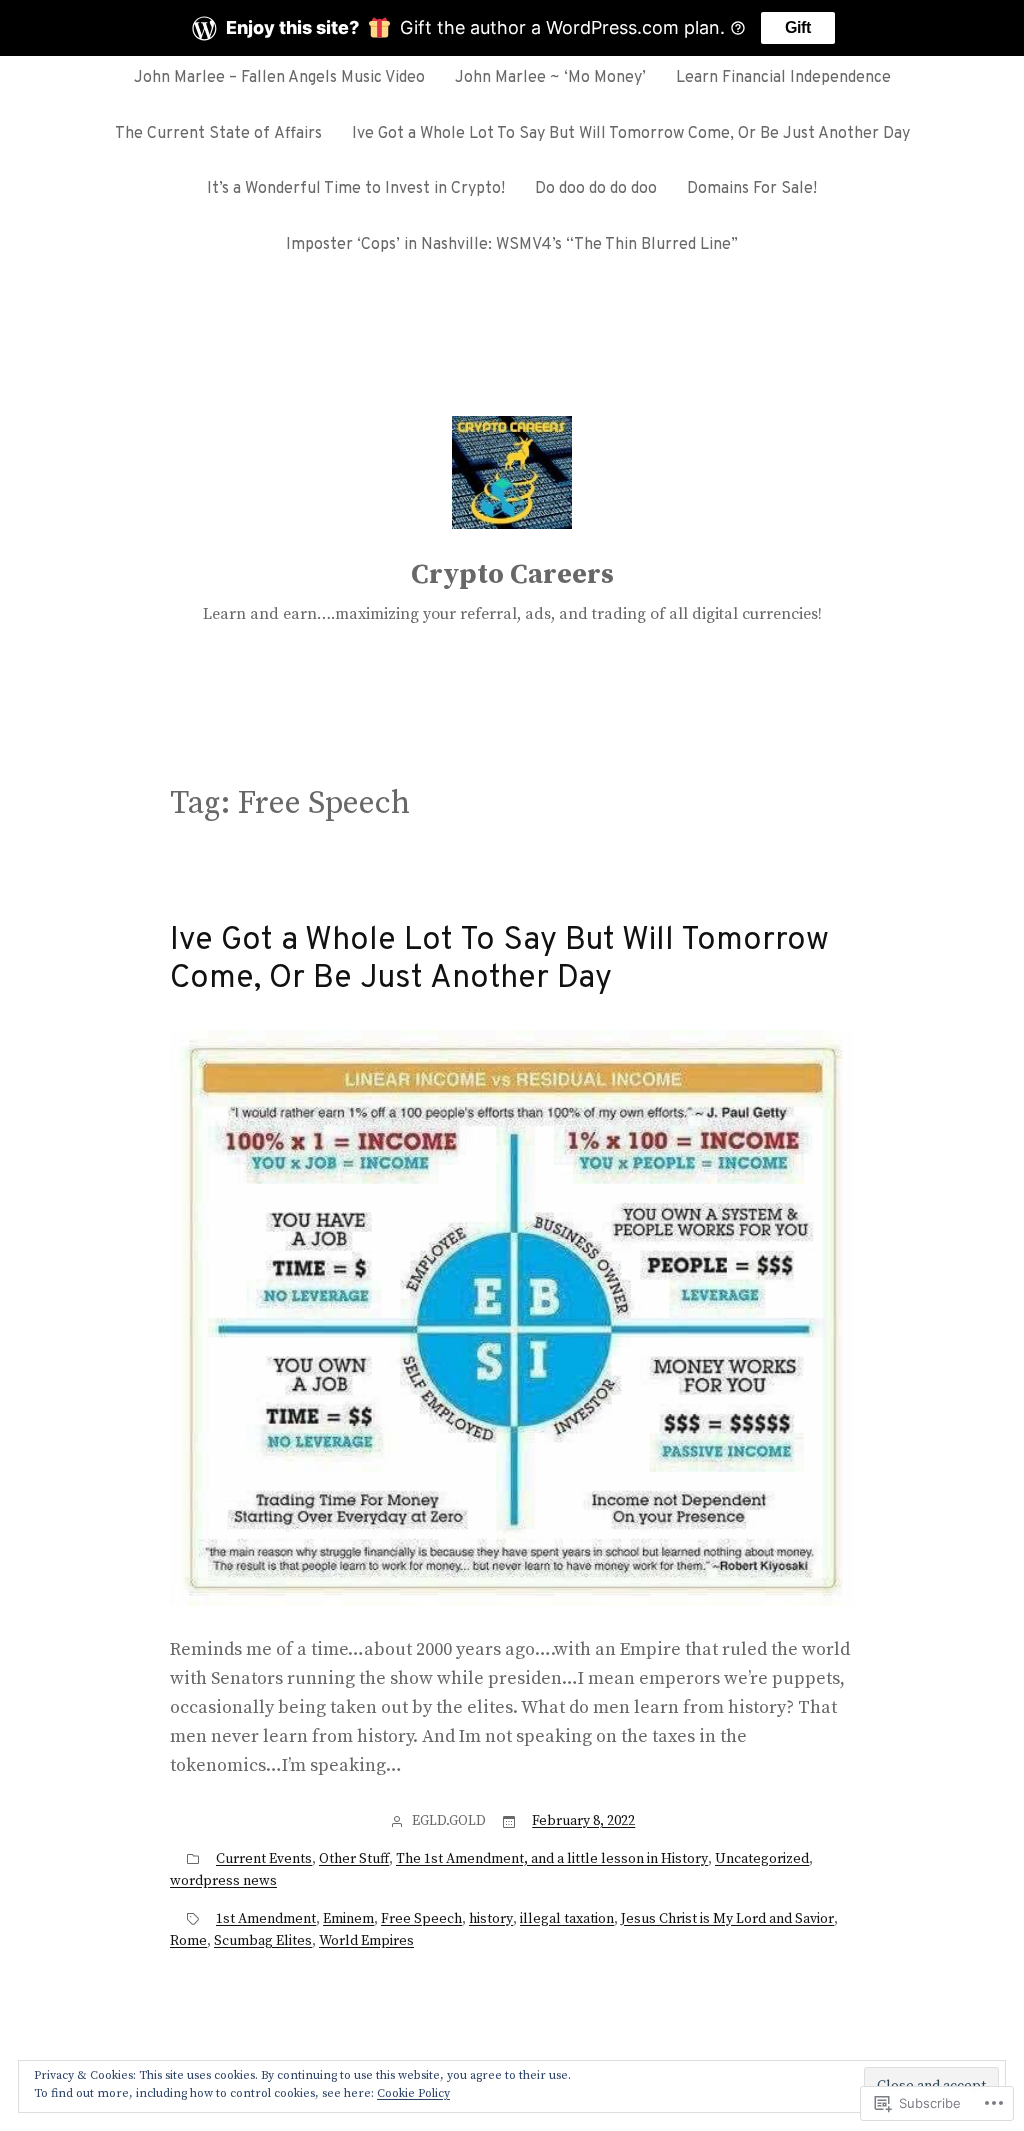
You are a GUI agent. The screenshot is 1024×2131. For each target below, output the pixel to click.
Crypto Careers (512, 574)
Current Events (264, 1859)
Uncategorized (762, 1859)
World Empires (366, 1941)
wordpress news (223, 1881)
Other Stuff (354, 1859)
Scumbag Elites (263, 1941)
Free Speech (421, 1919)
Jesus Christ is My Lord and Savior (727, 1919)
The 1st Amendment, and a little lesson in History (552, 1859)
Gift (798, 27)
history (491, 1919)
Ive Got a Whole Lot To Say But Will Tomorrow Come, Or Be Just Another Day (499, 960)
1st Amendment (266, 1919)
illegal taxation (567, 1919)
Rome (188, 1941)
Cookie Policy (413, 2093)
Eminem (348, 1919)
